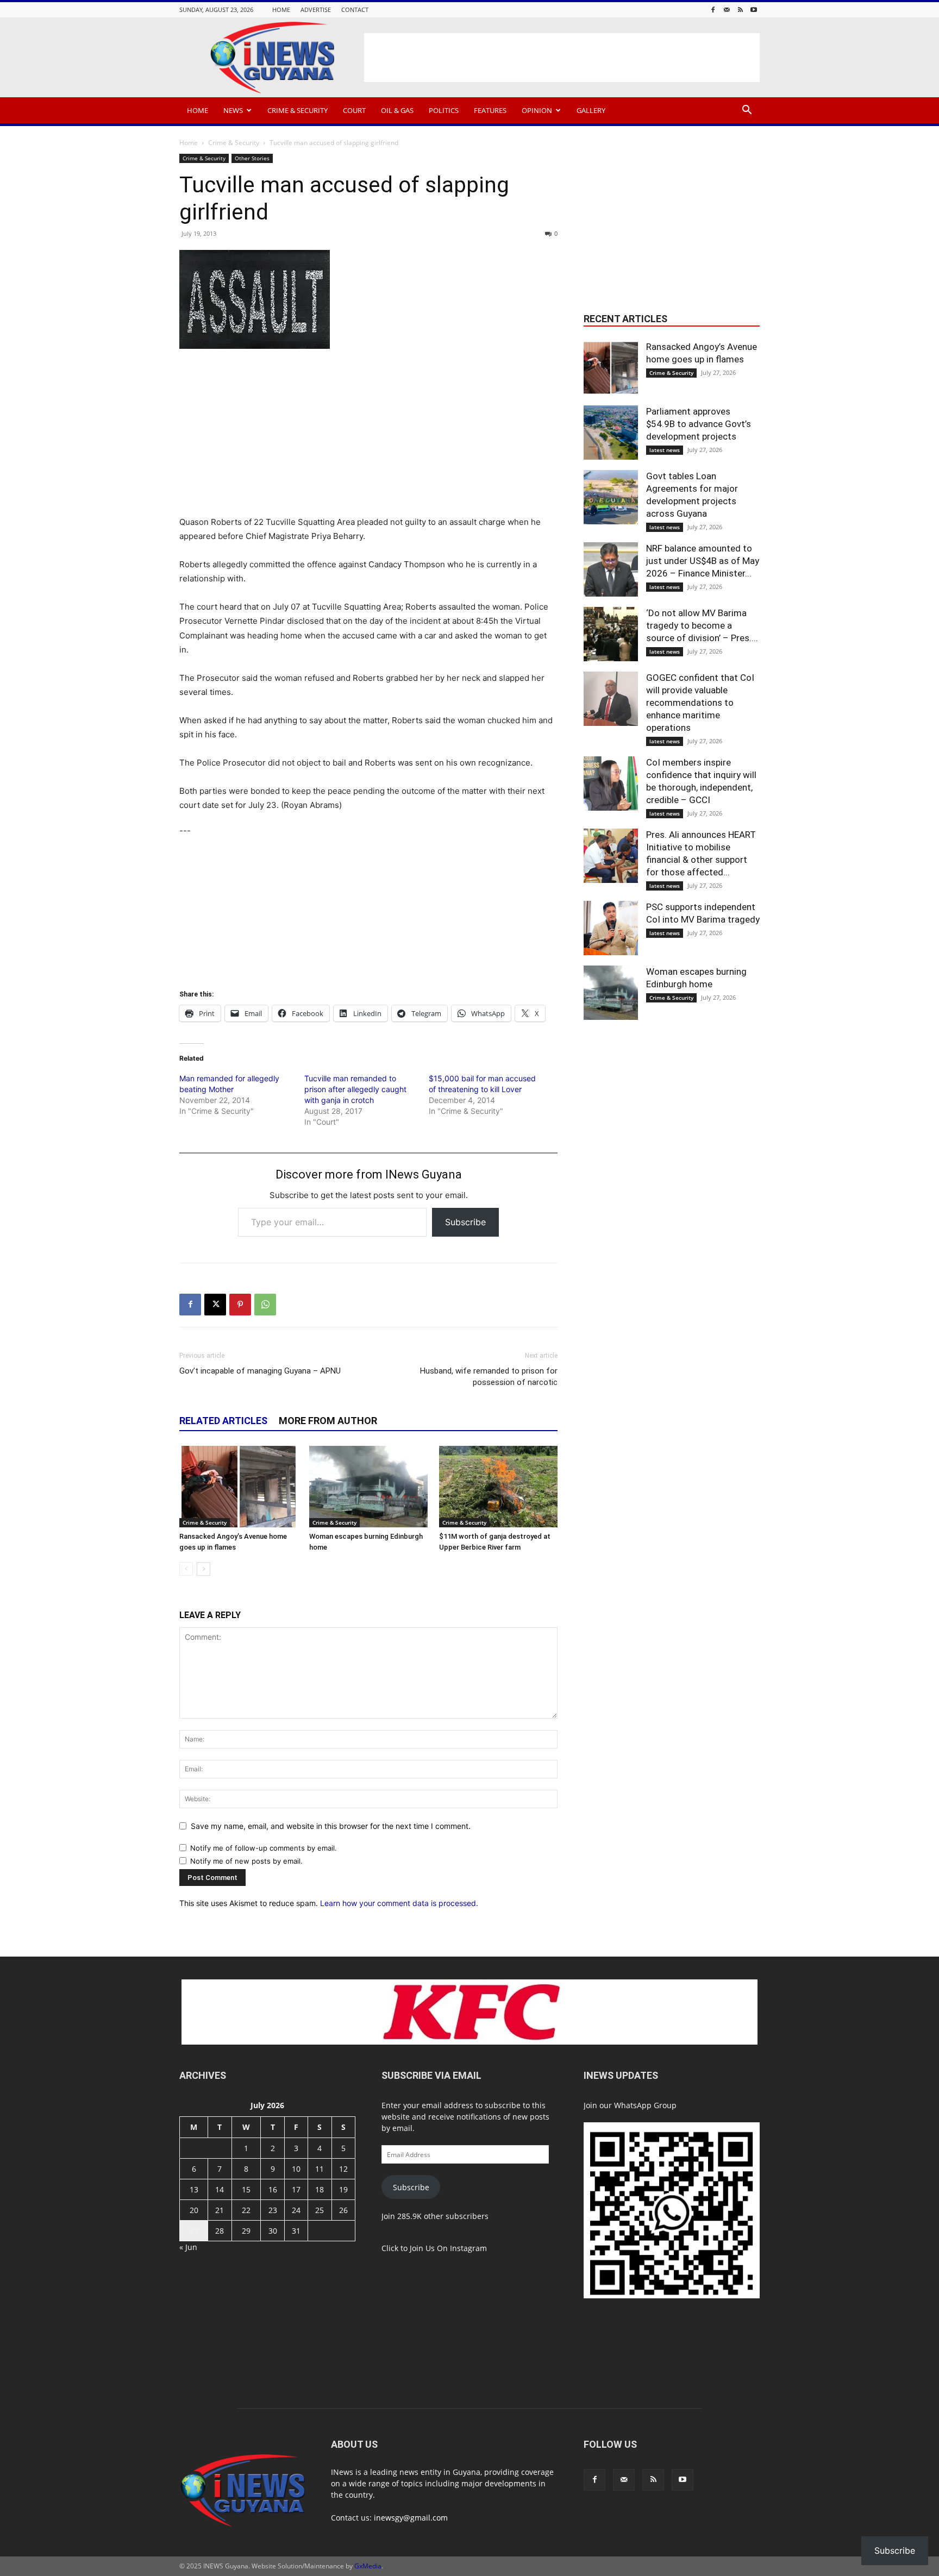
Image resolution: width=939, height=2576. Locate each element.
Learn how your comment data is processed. (399, 1903)
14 (220, 2189)
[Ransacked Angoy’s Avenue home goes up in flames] (239, 1487)
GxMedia (368, 2566)
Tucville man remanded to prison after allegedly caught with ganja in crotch (355, 1089)
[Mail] (727, 10)
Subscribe (465, 1222)
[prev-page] (186, 1569)
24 (296, 2210)
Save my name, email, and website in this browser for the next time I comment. (331, 1826)
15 (246, 2189)
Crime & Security (298, 110)
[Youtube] (754, 10)
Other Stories (252, 158)
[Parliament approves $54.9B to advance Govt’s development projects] (611, 433)
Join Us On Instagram (448, 2248)
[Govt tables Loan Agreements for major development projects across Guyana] (611, 497)
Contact (355, 10)
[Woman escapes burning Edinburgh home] (368, 1487)
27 (194, 2231)
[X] (215, 1305)
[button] (747, 111)
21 (220, 2210)
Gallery (591, 110)
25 (320, 2210)
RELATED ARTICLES (223, 1421)
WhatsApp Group (645, 2105)
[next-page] (204, 1569)
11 (320, 2169)
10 (296, 2169)
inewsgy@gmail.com (411, 2518)
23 (273, 2210)
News (233, 110)
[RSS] (740, 10)
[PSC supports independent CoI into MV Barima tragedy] (611, 928)
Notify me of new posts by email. (246, 1861)
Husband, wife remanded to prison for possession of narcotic (489, 1377)
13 (194, 2189)
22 (246, 2210)
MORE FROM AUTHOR (328, 1421)
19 (343, 2189)
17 (296, 2189)
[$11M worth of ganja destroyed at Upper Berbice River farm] (498, 1487)
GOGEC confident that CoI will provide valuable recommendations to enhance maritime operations (700, 703)
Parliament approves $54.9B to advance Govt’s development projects (699, 424)
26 (343, 2210)
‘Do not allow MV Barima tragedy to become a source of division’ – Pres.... (702, 625)
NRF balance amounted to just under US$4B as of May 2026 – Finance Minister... (703, 561)
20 (194, 2210)
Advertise (316, 10)
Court (354, 110)
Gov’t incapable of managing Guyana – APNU (260, 1371)
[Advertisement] (562, 58)
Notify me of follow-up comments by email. (264, 1848)
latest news (665, 450)
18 (320, 2189)
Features (490, 110)
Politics (444, 110)
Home (281, 10)
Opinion (537, 110)
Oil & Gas (397, 110)
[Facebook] (713, 10)
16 (273, 2189)
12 (343, 2169)
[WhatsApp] (265, 1305)
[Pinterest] (240, 1305)
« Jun (188, 2247)
